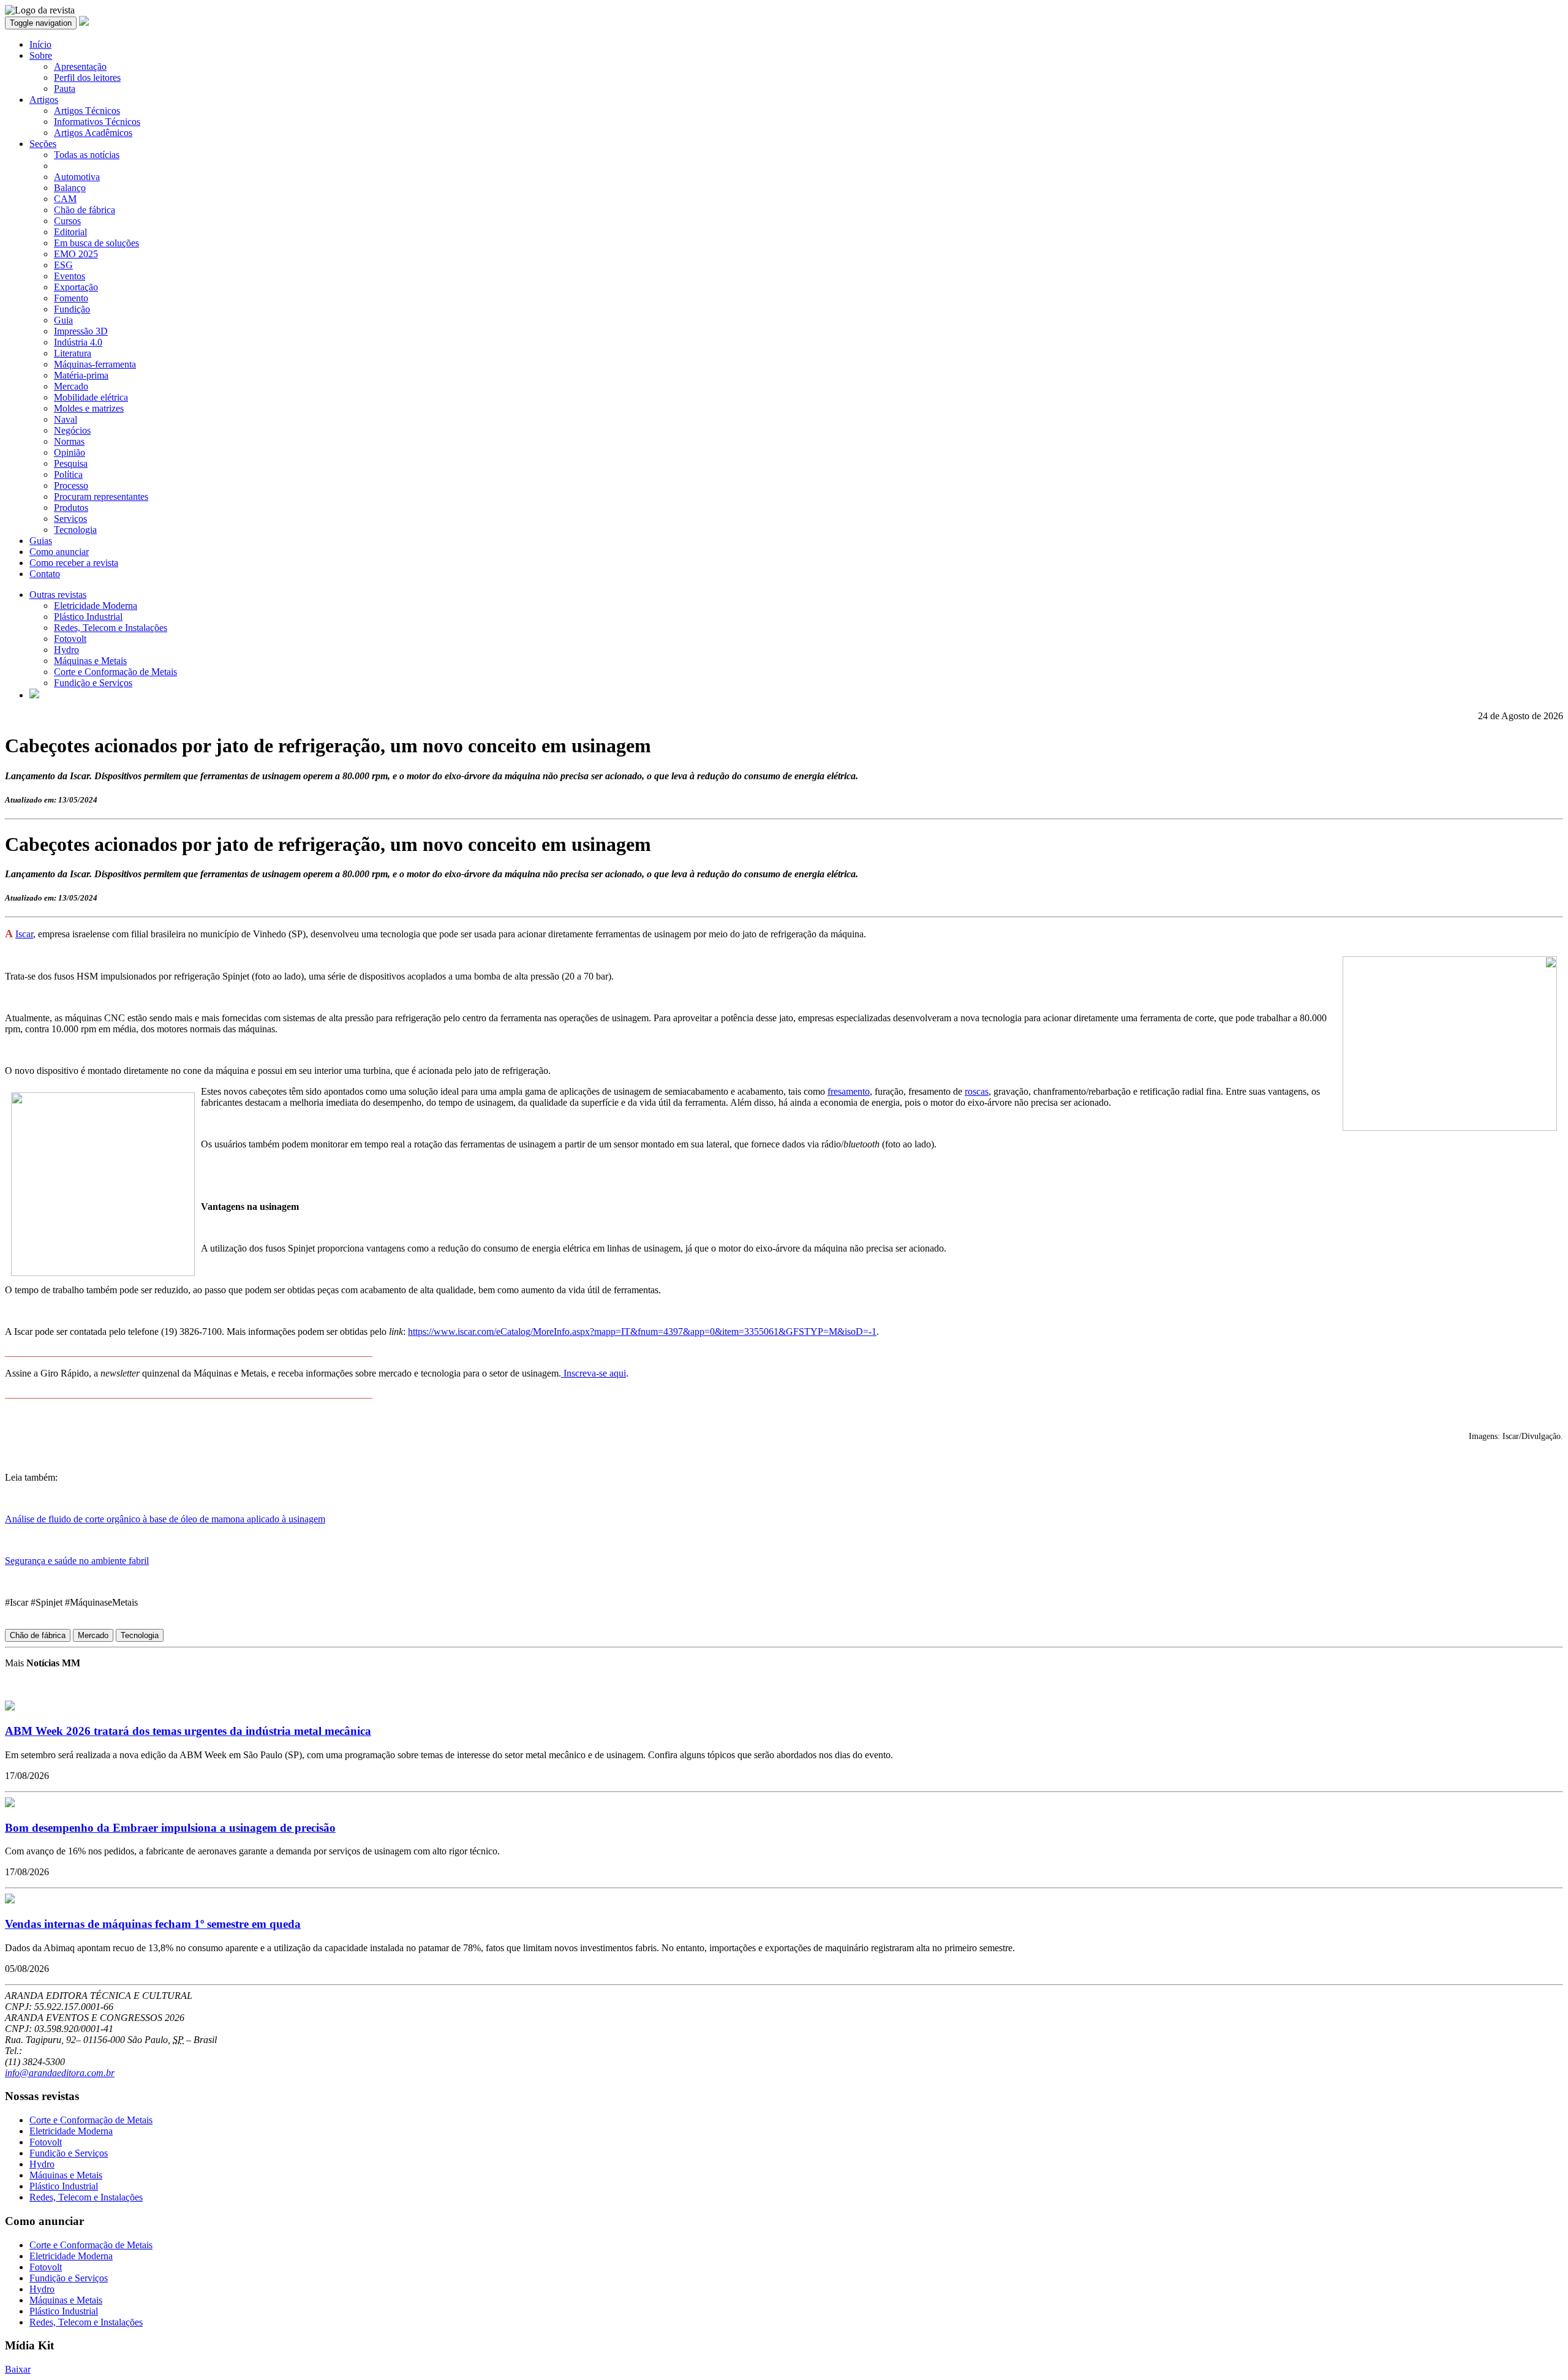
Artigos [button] (44, 100)
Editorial (70, 232)
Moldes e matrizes (89, 408)
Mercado (71, 386)
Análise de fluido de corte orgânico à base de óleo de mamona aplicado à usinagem (165, 1519)
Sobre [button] (41, 55)
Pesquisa (71, 463)
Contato (45, 574)
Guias (41, 541)
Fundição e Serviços (93, 683)
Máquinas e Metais (90, 661)
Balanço (70, 188)
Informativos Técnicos (97, 122)
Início (40, 44)
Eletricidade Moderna (96, 606)
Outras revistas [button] (58, 595)
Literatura (73, 353)
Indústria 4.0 (78, 342)
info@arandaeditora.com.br (60, 2073)
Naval (66, 419)
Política (68, 474)
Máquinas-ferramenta (95, 364)
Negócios (72, 430)
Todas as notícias (87, 155)
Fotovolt (70, 639)
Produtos (71, 508)
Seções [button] (43, 144)
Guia (63, 320)
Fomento (71, 298)
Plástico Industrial (88, 617)
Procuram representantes (101, 497)
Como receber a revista (74, 563)
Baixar (18, 2369)
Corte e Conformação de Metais (115, 672)
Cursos (67, 221)
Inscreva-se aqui (594, 1373)
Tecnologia (75, 530)
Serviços (70, 519)
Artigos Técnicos (87, 111)
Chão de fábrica (85, 210)
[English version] (34, 695)
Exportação (76, 287)
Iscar (24, 934)
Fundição (72, 309)
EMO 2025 (76, 254)
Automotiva (77, 177)
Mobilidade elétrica (91, 397)
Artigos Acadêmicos (93, 133)
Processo (71, 485)
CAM (65, 199)
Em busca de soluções (96, 243)
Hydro (66, 650)
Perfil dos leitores (87, 77)
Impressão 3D (81, 331)
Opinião (70, 452)
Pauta (65, 89)
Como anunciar (59, 552)
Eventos (70, 276)
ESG (63, 265)
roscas (977, 1091)
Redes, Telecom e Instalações (111, 628)
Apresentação (80, 66)
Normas (69, 441)
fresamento (849, 1091)
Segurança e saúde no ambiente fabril (77, 1561)
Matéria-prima (81, 375)
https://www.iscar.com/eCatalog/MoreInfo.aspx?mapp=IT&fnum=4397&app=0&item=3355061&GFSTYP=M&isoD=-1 (642, 1332)
